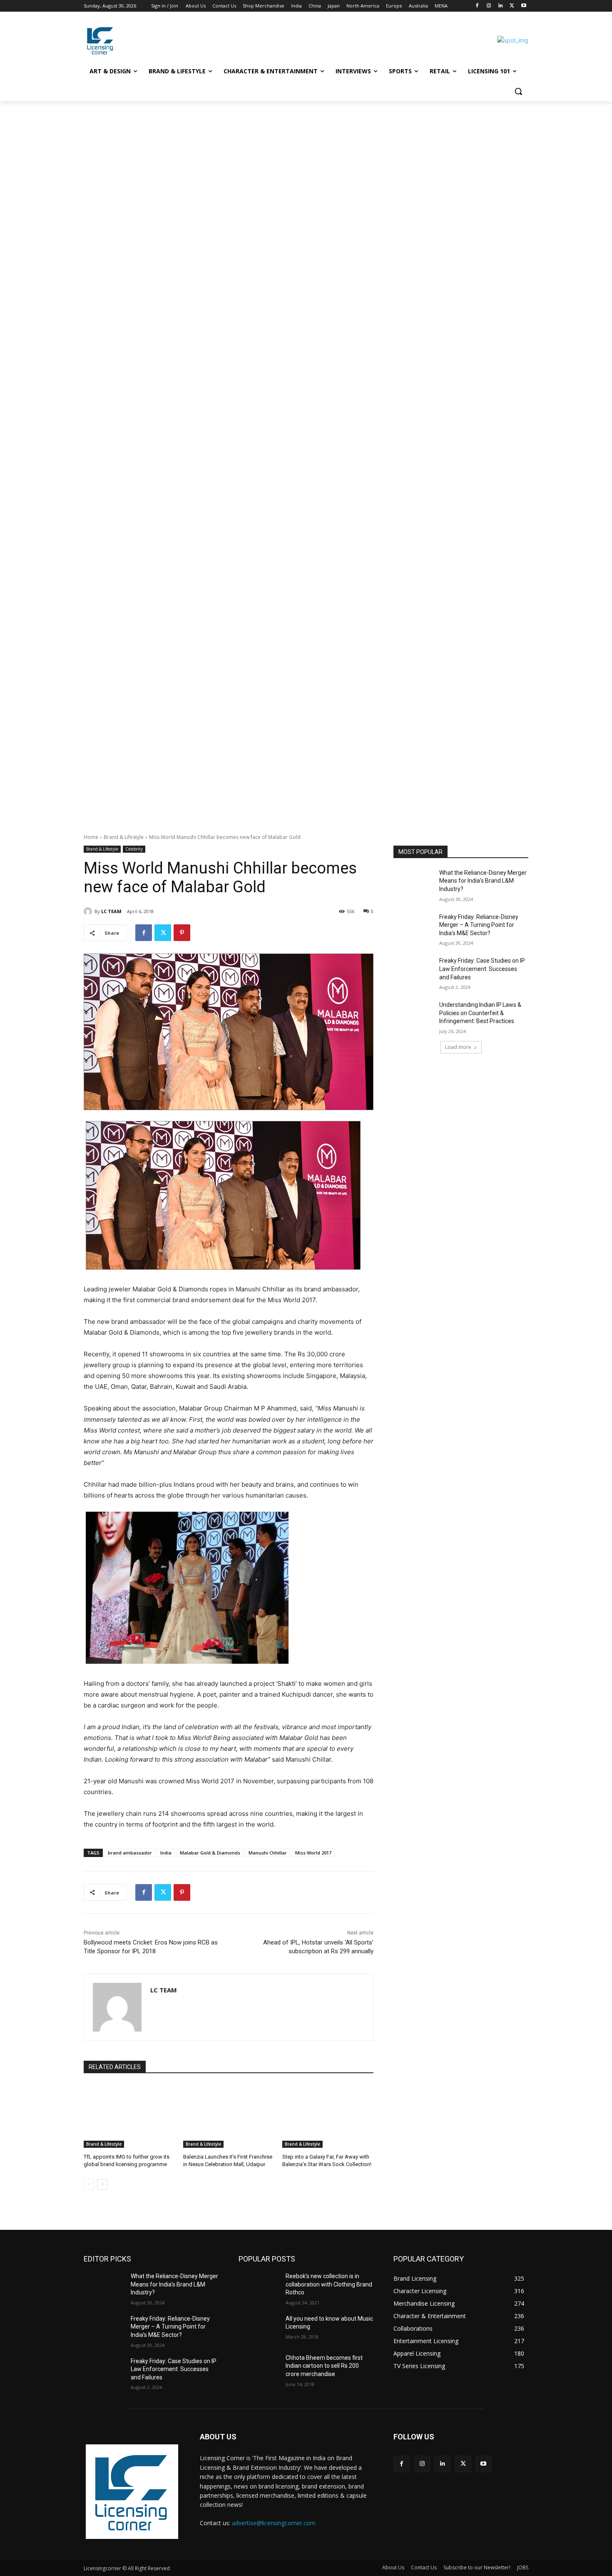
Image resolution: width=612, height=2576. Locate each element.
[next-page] (102, 2184)
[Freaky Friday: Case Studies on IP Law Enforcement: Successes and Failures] (414, 971)
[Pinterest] (182, 933)
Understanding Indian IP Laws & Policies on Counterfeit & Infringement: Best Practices (480, 1013)
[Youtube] (524, 6)
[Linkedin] (501, 6)
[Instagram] (489, 6)
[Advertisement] (250, 163)
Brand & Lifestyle (124, 837)
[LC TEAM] (89, 911)
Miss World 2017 (313, 1853)
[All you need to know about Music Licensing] (259, 2329)
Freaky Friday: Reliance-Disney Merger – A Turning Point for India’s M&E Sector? (479, 925)
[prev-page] (89, 2184)
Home (91, 837)
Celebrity (134, 849)
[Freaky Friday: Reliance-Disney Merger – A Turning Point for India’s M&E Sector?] (414, 927)
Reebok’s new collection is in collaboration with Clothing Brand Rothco (329, 2284)
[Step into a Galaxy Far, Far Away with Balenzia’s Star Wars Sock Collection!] (328, 2116)
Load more (458, 1047)
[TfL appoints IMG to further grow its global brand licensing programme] (129, 2116)
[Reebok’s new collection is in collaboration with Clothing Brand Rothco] (259, 2286)
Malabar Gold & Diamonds (210, 1853)
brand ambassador (130, 1853)
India (166, 1853)
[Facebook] (477, 6)
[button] (518, 91)
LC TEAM (111, 911)
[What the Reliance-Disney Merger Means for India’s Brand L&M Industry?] (414, 883)
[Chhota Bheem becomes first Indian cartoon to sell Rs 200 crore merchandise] (259, 2368)
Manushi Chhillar (268, 1853)
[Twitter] (512, 6)
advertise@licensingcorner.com (274, 2523)
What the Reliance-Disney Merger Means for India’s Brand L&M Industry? (483, 881)
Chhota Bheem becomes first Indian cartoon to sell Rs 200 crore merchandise (324, 2366)
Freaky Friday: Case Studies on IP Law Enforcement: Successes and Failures (482, 969)
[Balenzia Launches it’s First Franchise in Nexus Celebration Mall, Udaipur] (229, 2116)
